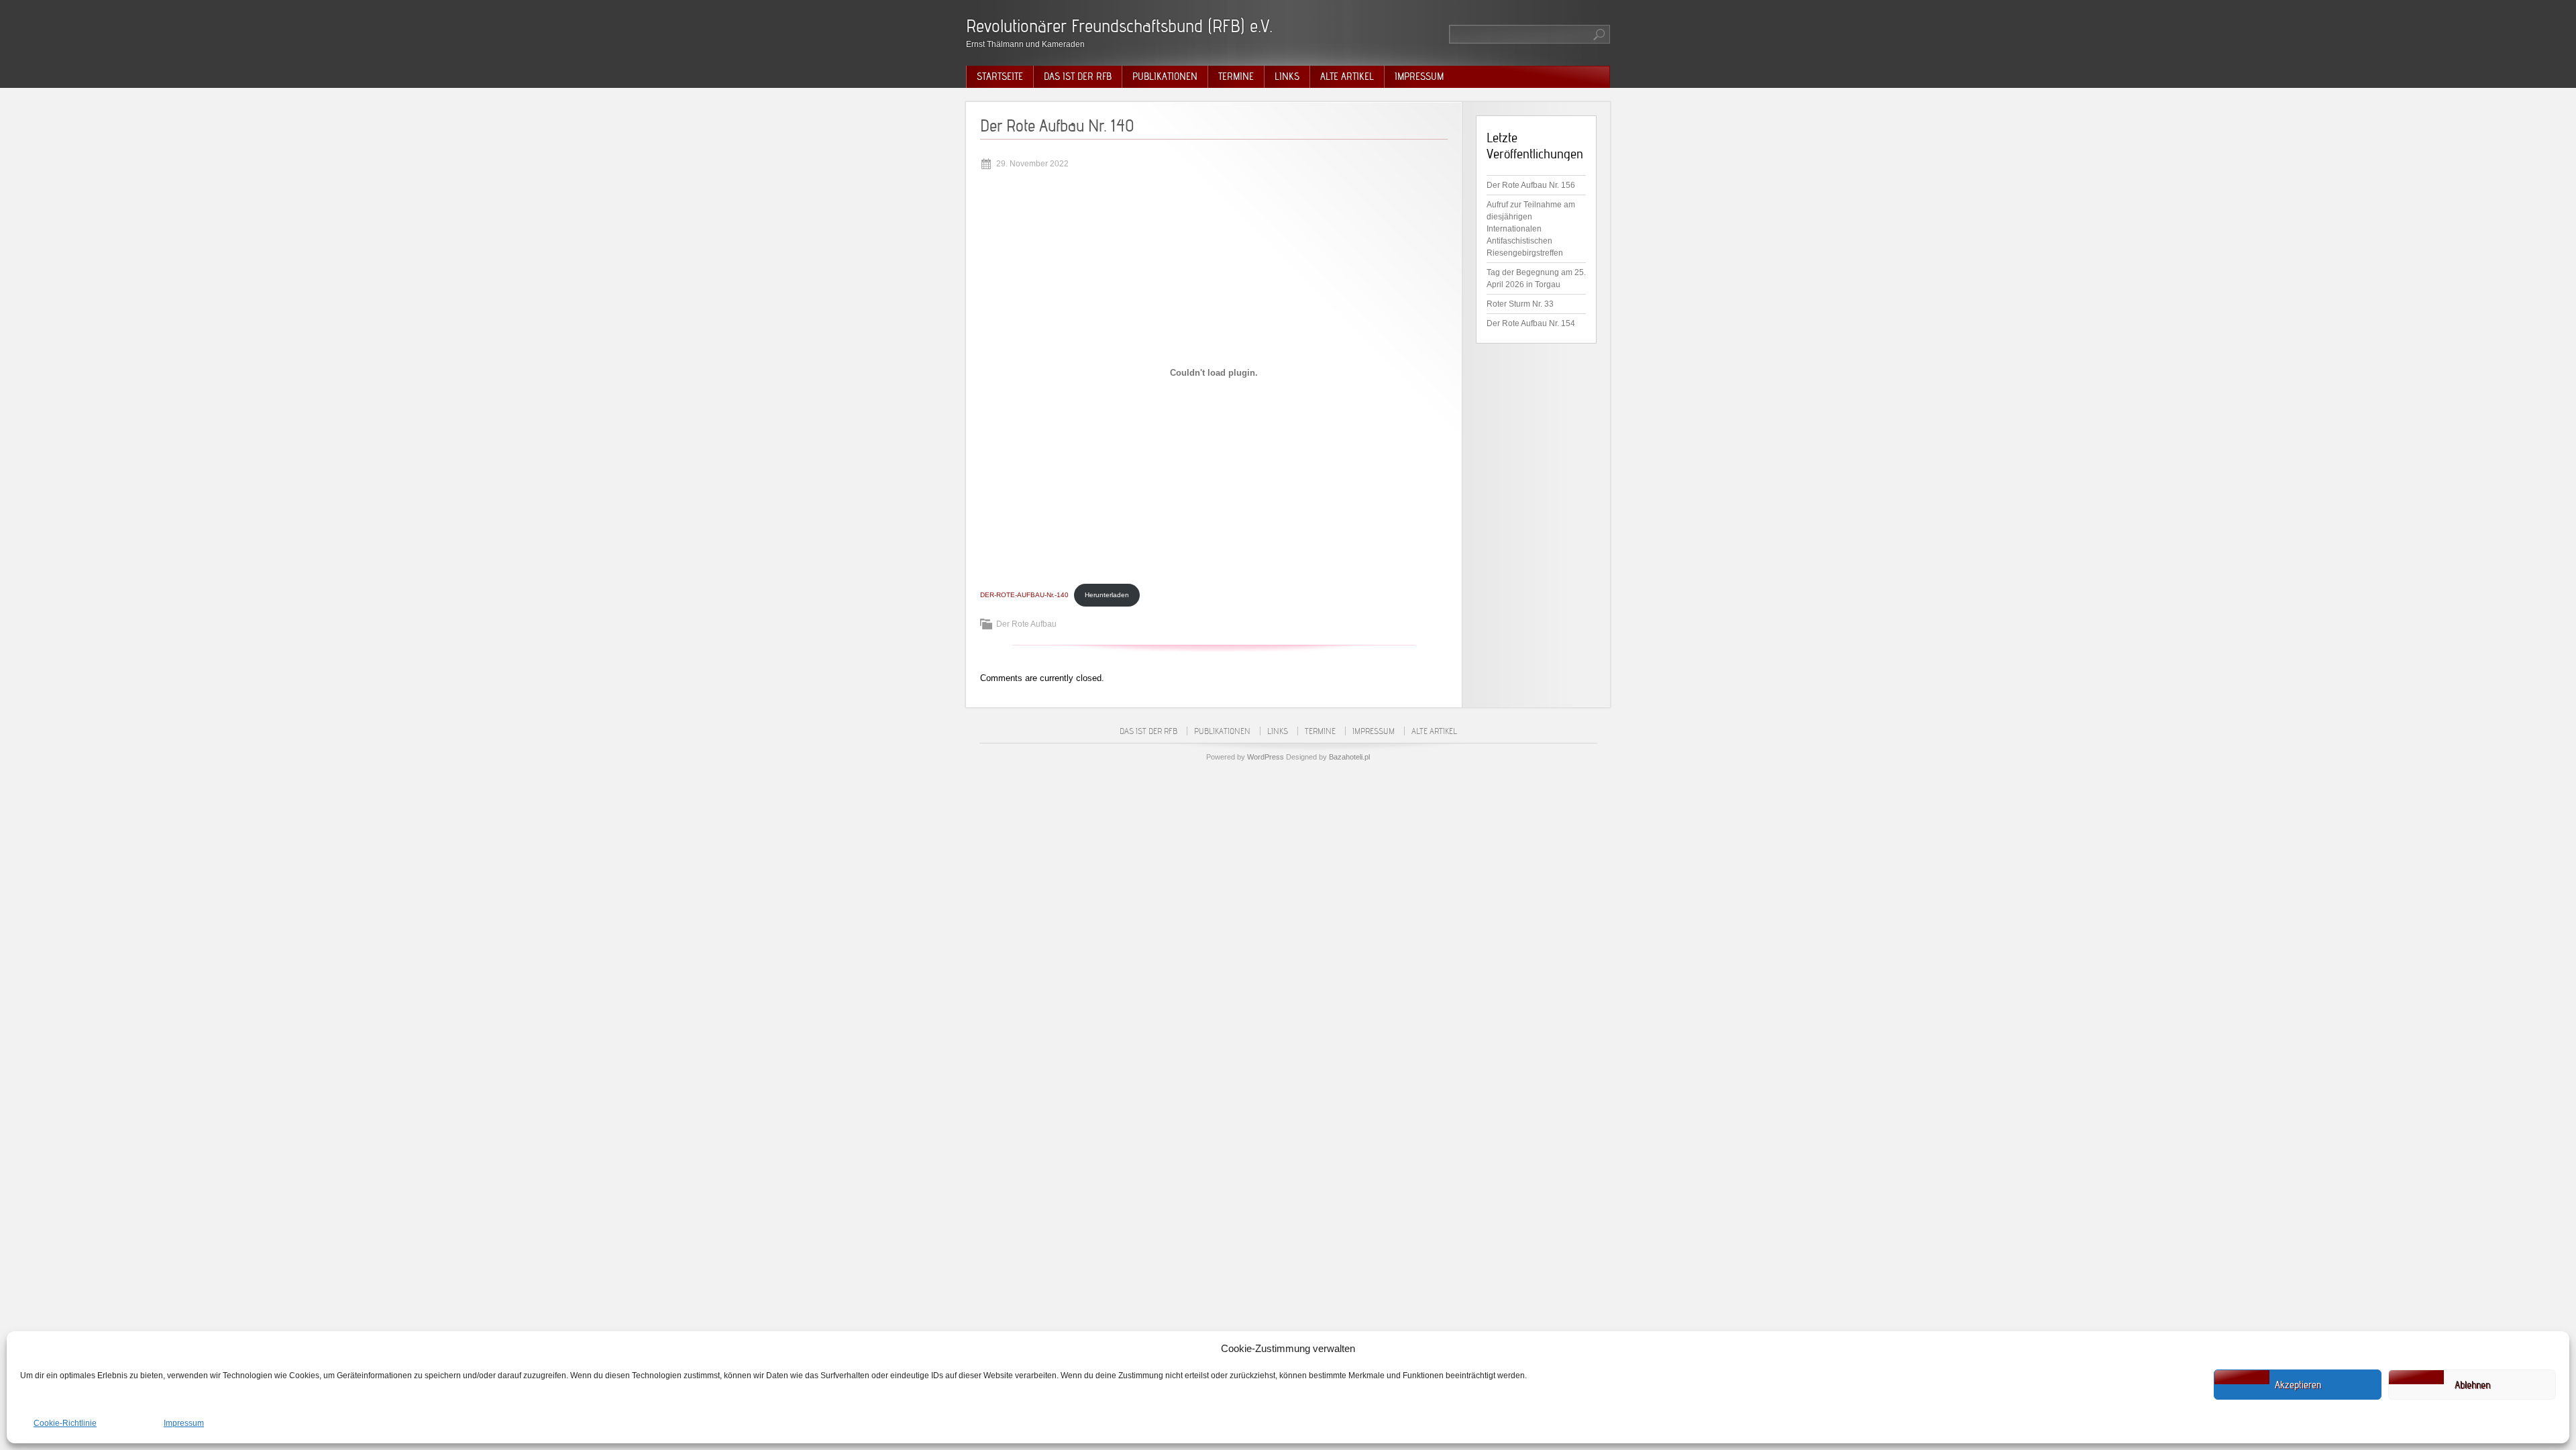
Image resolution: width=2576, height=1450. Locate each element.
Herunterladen (1107, 595)
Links (1287, 76)
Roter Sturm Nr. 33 (1520, 304)
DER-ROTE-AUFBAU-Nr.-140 (1024, 595)
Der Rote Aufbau (1026, 624)
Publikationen (1165, 76)
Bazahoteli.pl (1349, 757)
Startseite (1000, 76)
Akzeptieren (2298, 1385)
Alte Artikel (1347, 76)
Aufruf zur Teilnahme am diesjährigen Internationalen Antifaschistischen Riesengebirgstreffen (1531, 229)
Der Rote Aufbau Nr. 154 (1531, 323)
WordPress (1266, 757)
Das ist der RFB (1078, 76)
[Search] (1600, 34)
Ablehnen (2472, 1385)
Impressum (184, 1423)
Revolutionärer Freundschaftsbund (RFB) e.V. (1119, 26)
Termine (1236, 76)
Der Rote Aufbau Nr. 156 (1531, 185)
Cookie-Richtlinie (65, 1423)
